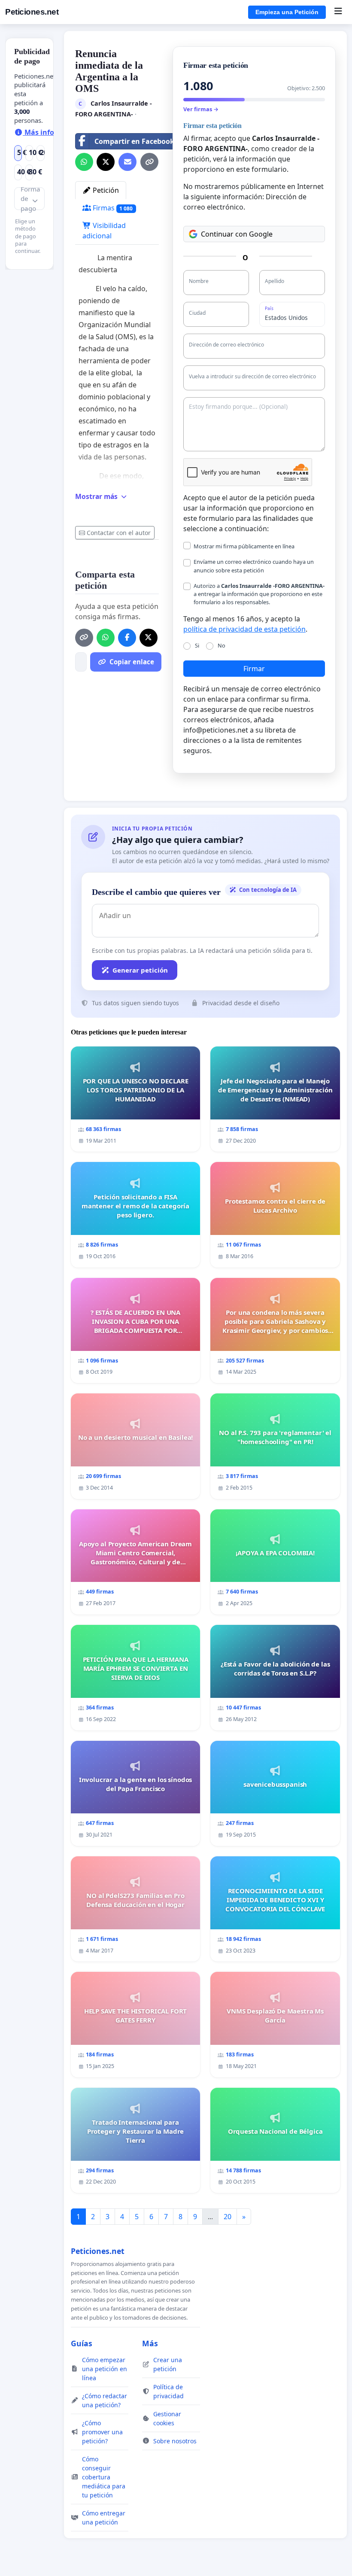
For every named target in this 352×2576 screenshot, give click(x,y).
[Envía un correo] (127, 162)
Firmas (112, 208)
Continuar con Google (237, 234)
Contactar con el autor (119, 533)
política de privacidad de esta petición (244, 629)
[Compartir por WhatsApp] (84, 162)
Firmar (254, 669)
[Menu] (338, 12)
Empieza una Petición (287, 12)
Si (197, 645)
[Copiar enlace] (149, 162)
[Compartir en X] (106, 162)
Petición (105, 190)
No (222, 645)
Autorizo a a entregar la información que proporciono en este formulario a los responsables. (259, 594)
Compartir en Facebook (134, 141)
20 (228, 2217)
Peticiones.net (32, 12)
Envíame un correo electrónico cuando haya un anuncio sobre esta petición (254, 566)
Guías (82, 2343)
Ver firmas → (201, 109)
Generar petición (140, 970)
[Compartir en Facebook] (127, 638)
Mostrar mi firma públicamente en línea (244, 546)
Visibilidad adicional (104, 231)
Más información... (56, 132)
